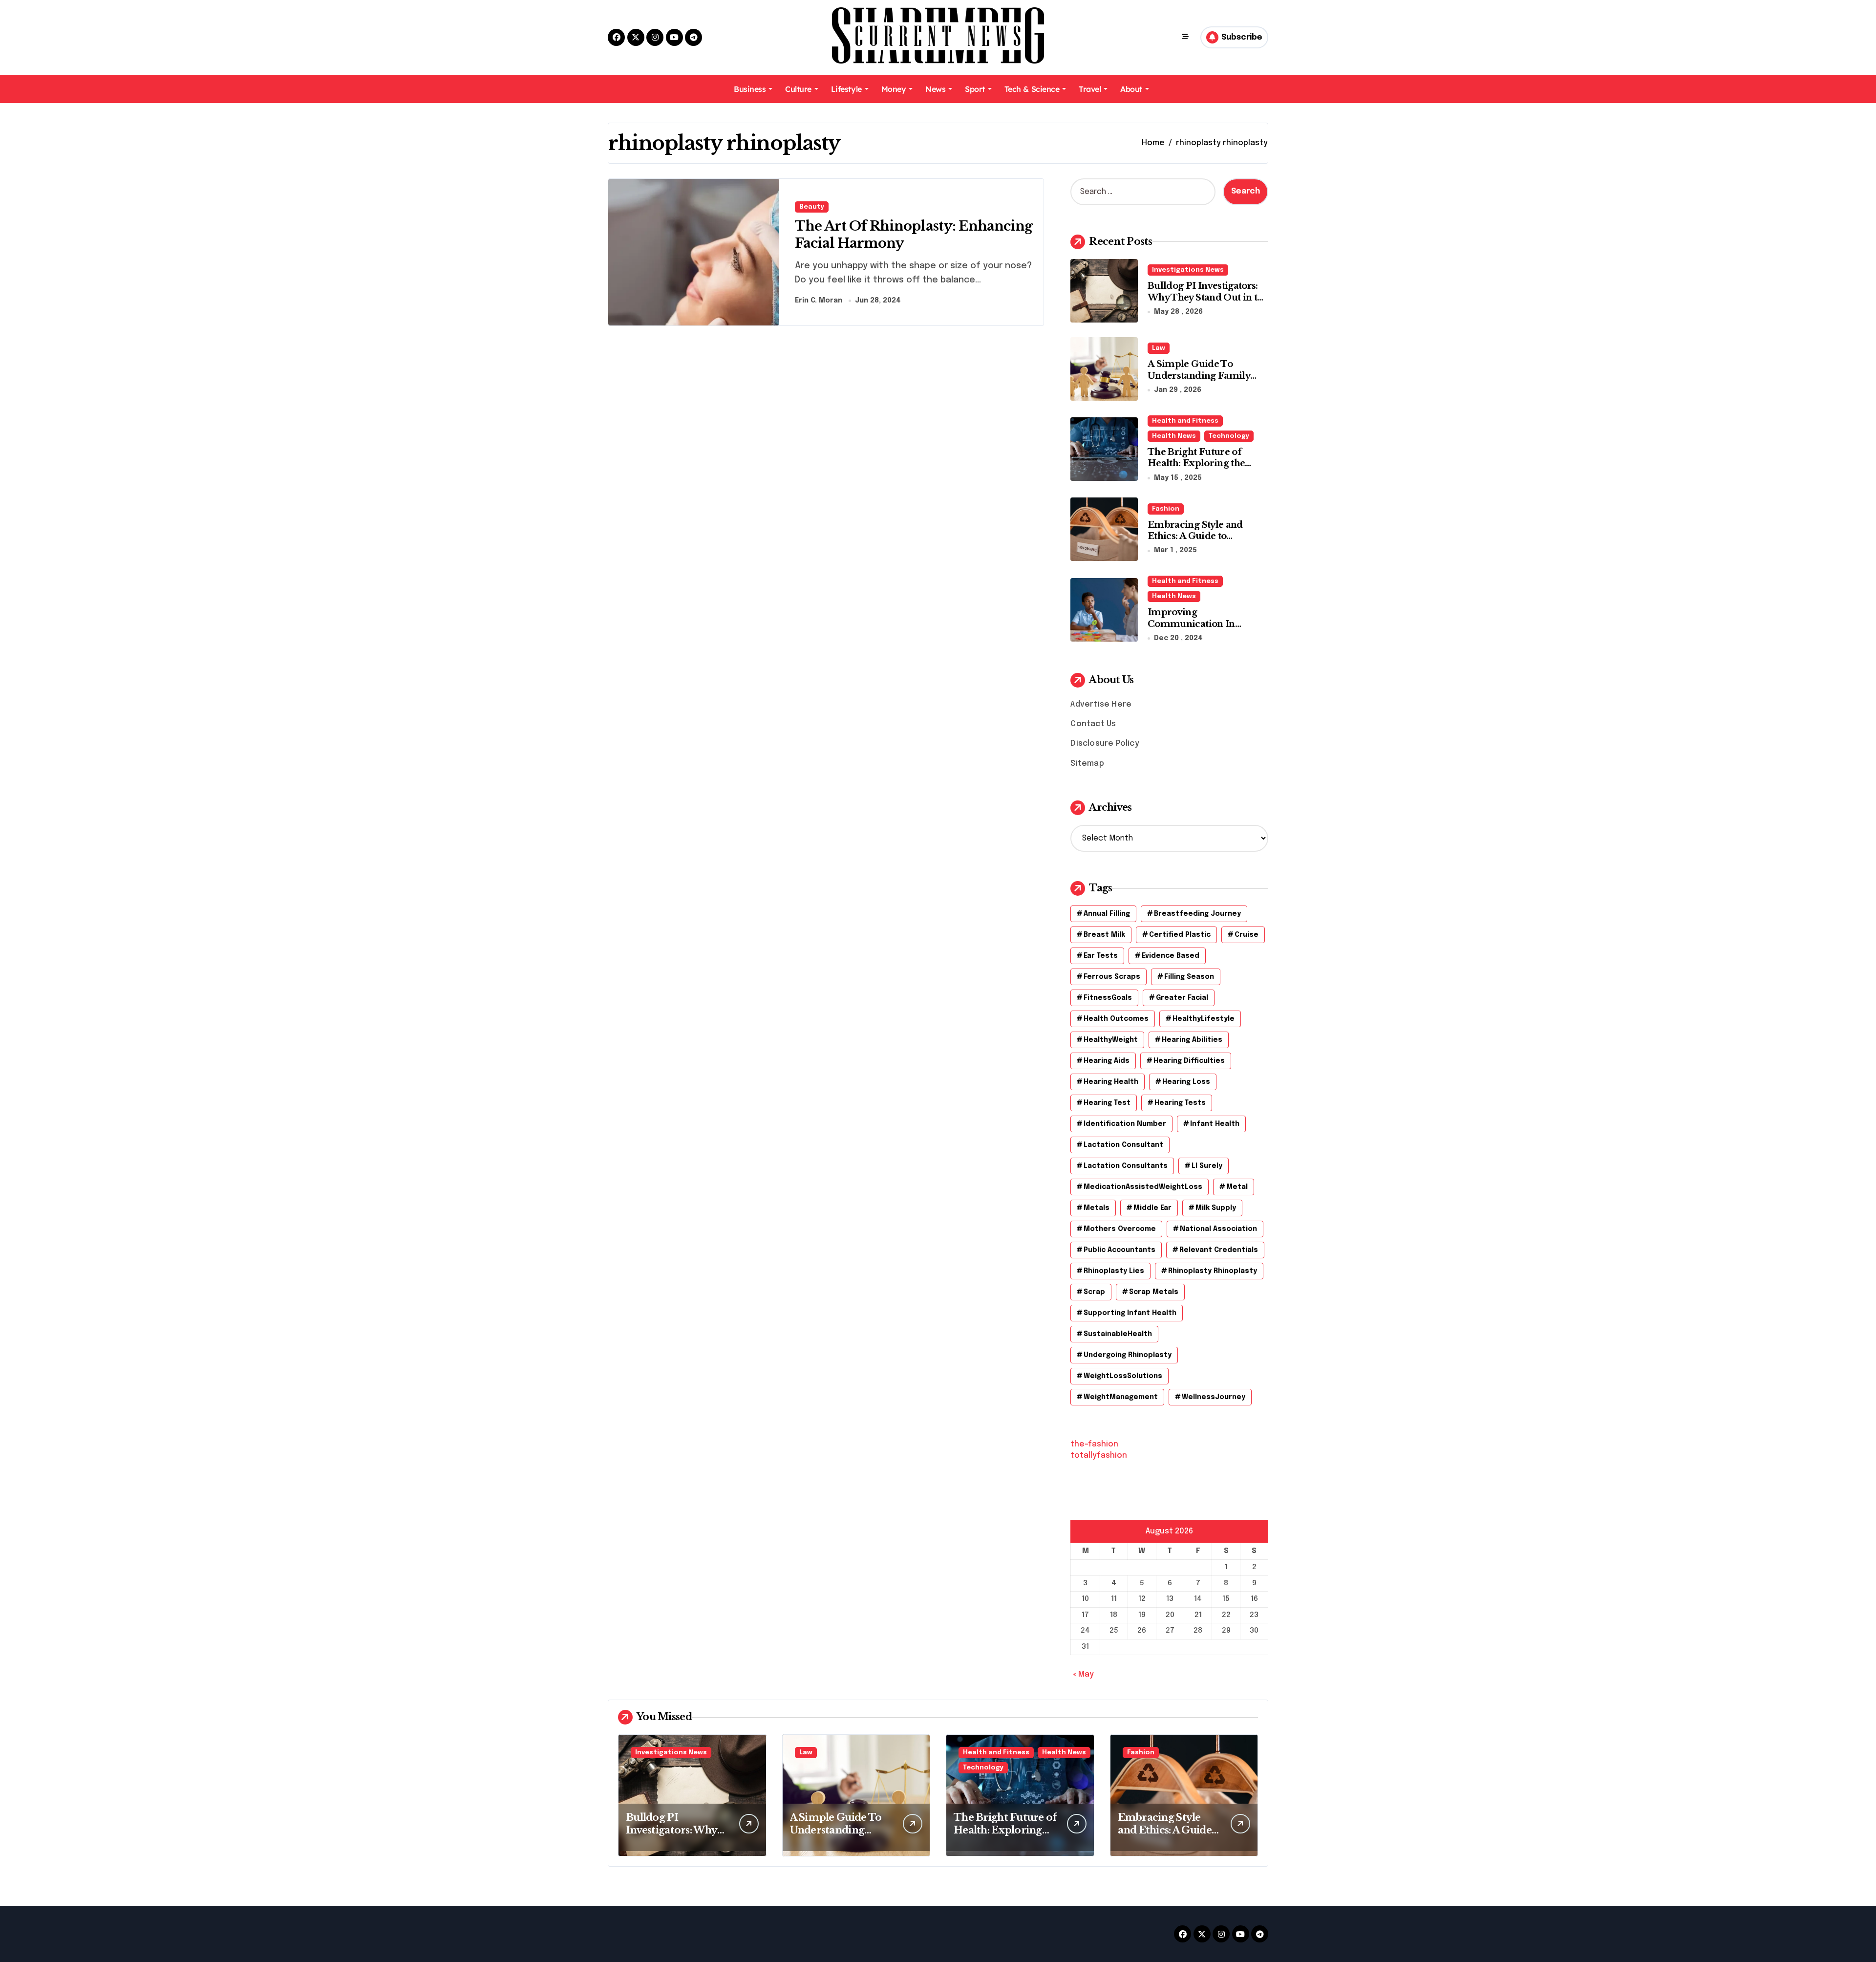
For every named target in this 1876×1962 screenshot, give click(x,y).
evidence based (1171, 956)
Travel (1090, 89)
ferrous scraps (1112, 977)
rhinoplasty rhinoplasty (1213, 1271)
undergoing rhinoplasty (1128, 1355)
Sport (975, 89)
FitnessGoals (1108, 998)
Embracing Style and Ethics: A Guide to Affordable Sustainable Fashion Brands (1200, 542)
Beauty (812, 207)
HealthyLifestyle (1204, 1019)
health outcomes (1116, 1019)
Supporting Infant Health (1130, 1313)
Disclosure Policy (1105, 744)
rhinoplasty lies (1114, 1271)
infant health (1215, 1124)
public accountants (1119, 1250)
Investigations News (1188, 270)
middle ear (1152, 1208)
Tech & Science (1032, 89)
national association (1218, 1229)
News (935, 89)
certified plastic (1180, 935)
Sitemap (1087, 764)
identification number (1125, 1124)
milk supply (1216, 1208)
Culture (798, 89)
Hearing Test (1107, 1103)
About (1131, 89)
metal (1237, 1187)
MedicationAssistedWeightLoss (1143, 1187)
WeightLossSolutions (1123, 1376)
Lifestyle (846, 89)
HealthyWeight (1111, 1040)
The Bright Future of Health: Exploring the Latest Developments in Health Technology (1201, 469)
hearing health (1111, 1082)
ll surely (1207, 1166)
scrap (1094, 1292)
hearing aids (1107, 1061)
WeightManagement (1121, 1397)
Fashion (1166, 509)
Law (1159, 348)
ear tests (1101, 956)
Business (750, 89)
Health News (1174, 436)
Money (894, 89)
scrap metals (1154, 1292)
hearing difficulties (1189, 1061)
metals (1097, 1208)
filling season (1189, 977)
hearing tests (1180, 1103)
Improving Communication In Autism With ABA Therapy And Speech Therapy (1207, 629)
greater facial (1182, 998)
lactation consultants (1126, 1166)
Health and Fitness (1185, 421)
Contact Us (1093, 724)
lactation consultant (1123, 1145)
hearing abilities (1192, 1040)
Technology (1229, 436)
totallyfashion (1099, 1455)
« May (1083, 1674)
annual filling (1107, 914)
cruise (1247, 935)
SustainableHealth (1118, 1334)
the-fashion (1094, 1444)
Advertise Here (1101, 704)
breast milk (1104, 935)
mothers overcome (1120, 1229)
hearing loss (1186, 1082)
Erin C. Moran (819, 301)
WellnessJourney (1214, 1397)
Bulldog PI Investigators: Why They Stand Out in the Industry (1208, 297)
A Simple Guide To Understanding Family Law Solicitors (1199, 376)
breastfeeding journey (1197, 914)
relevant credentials (1219, 1250)
